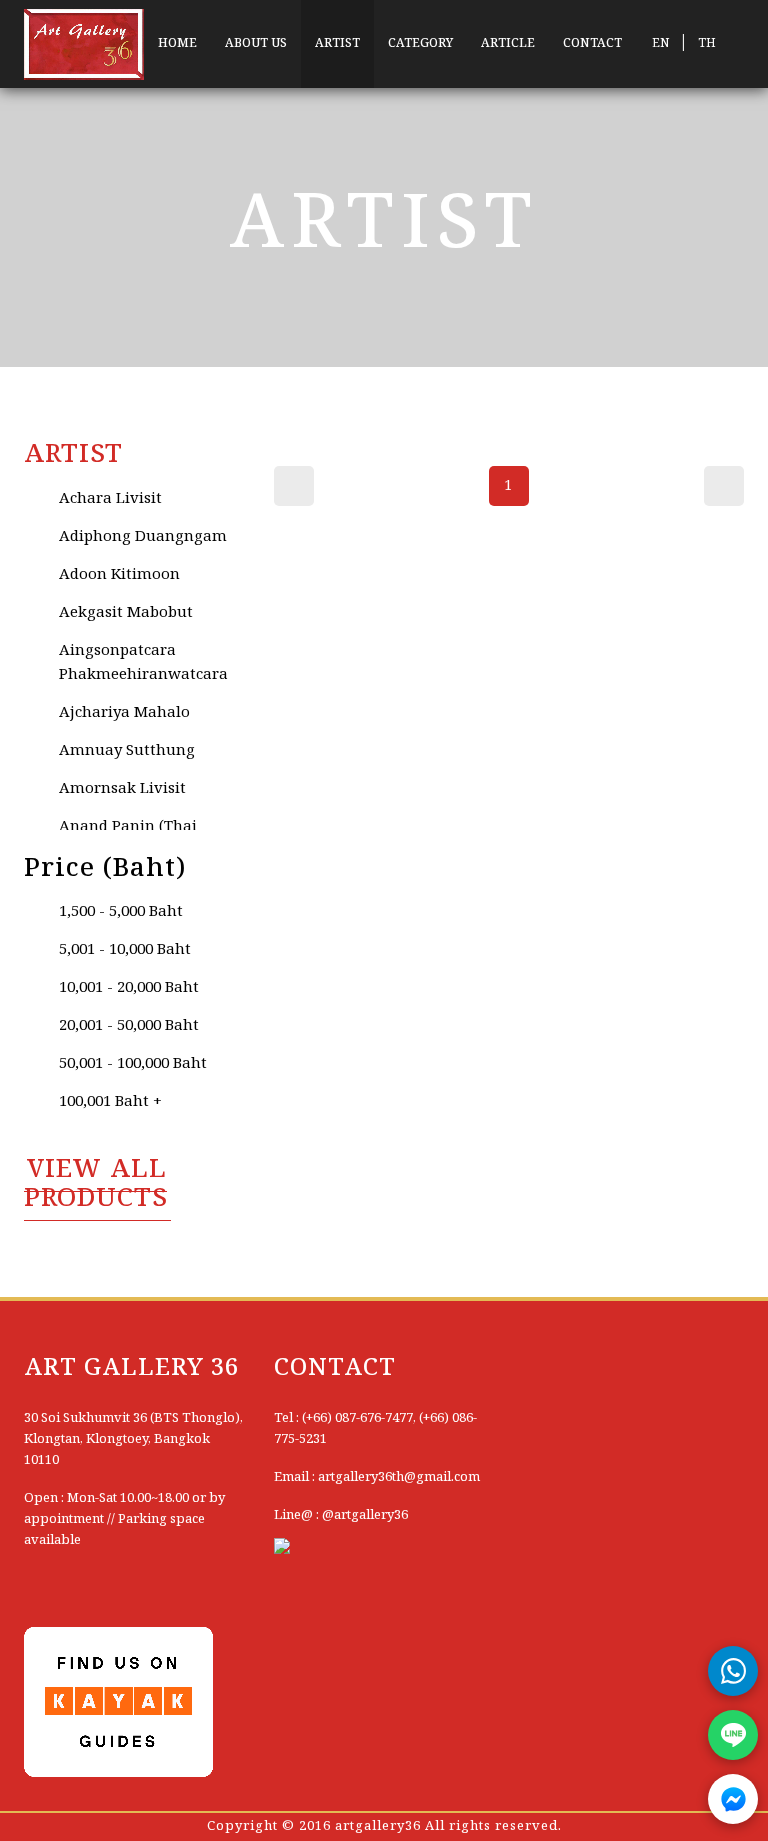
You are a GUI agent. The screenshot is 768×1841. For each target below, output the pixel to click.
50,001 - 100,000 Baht (133, 1064)
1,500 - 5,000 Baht (121, 912)
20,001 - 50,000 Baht (129, 1026)
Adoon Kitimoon (119, 575)
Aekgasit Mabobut (126, 613)
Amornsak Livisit (122, 789)
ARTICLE (508, 43)
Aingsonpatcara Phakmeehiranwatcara (143, 663)
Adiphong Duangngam (143, 537)
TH (707, 43)
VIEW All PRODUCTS (96, 1184)
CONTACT (592, 43)
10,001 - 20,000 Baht (129, 988)
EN (660, 43)
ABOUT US (256, 43)
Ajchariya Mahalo (124, 713)
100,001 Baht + (110, 1102)
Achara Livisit (110, 499)
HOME (177, 43)
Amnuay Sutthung (127, 751)
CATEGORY (420, 43)
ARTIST (337, 43)
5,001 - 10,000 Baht (125, 950)
